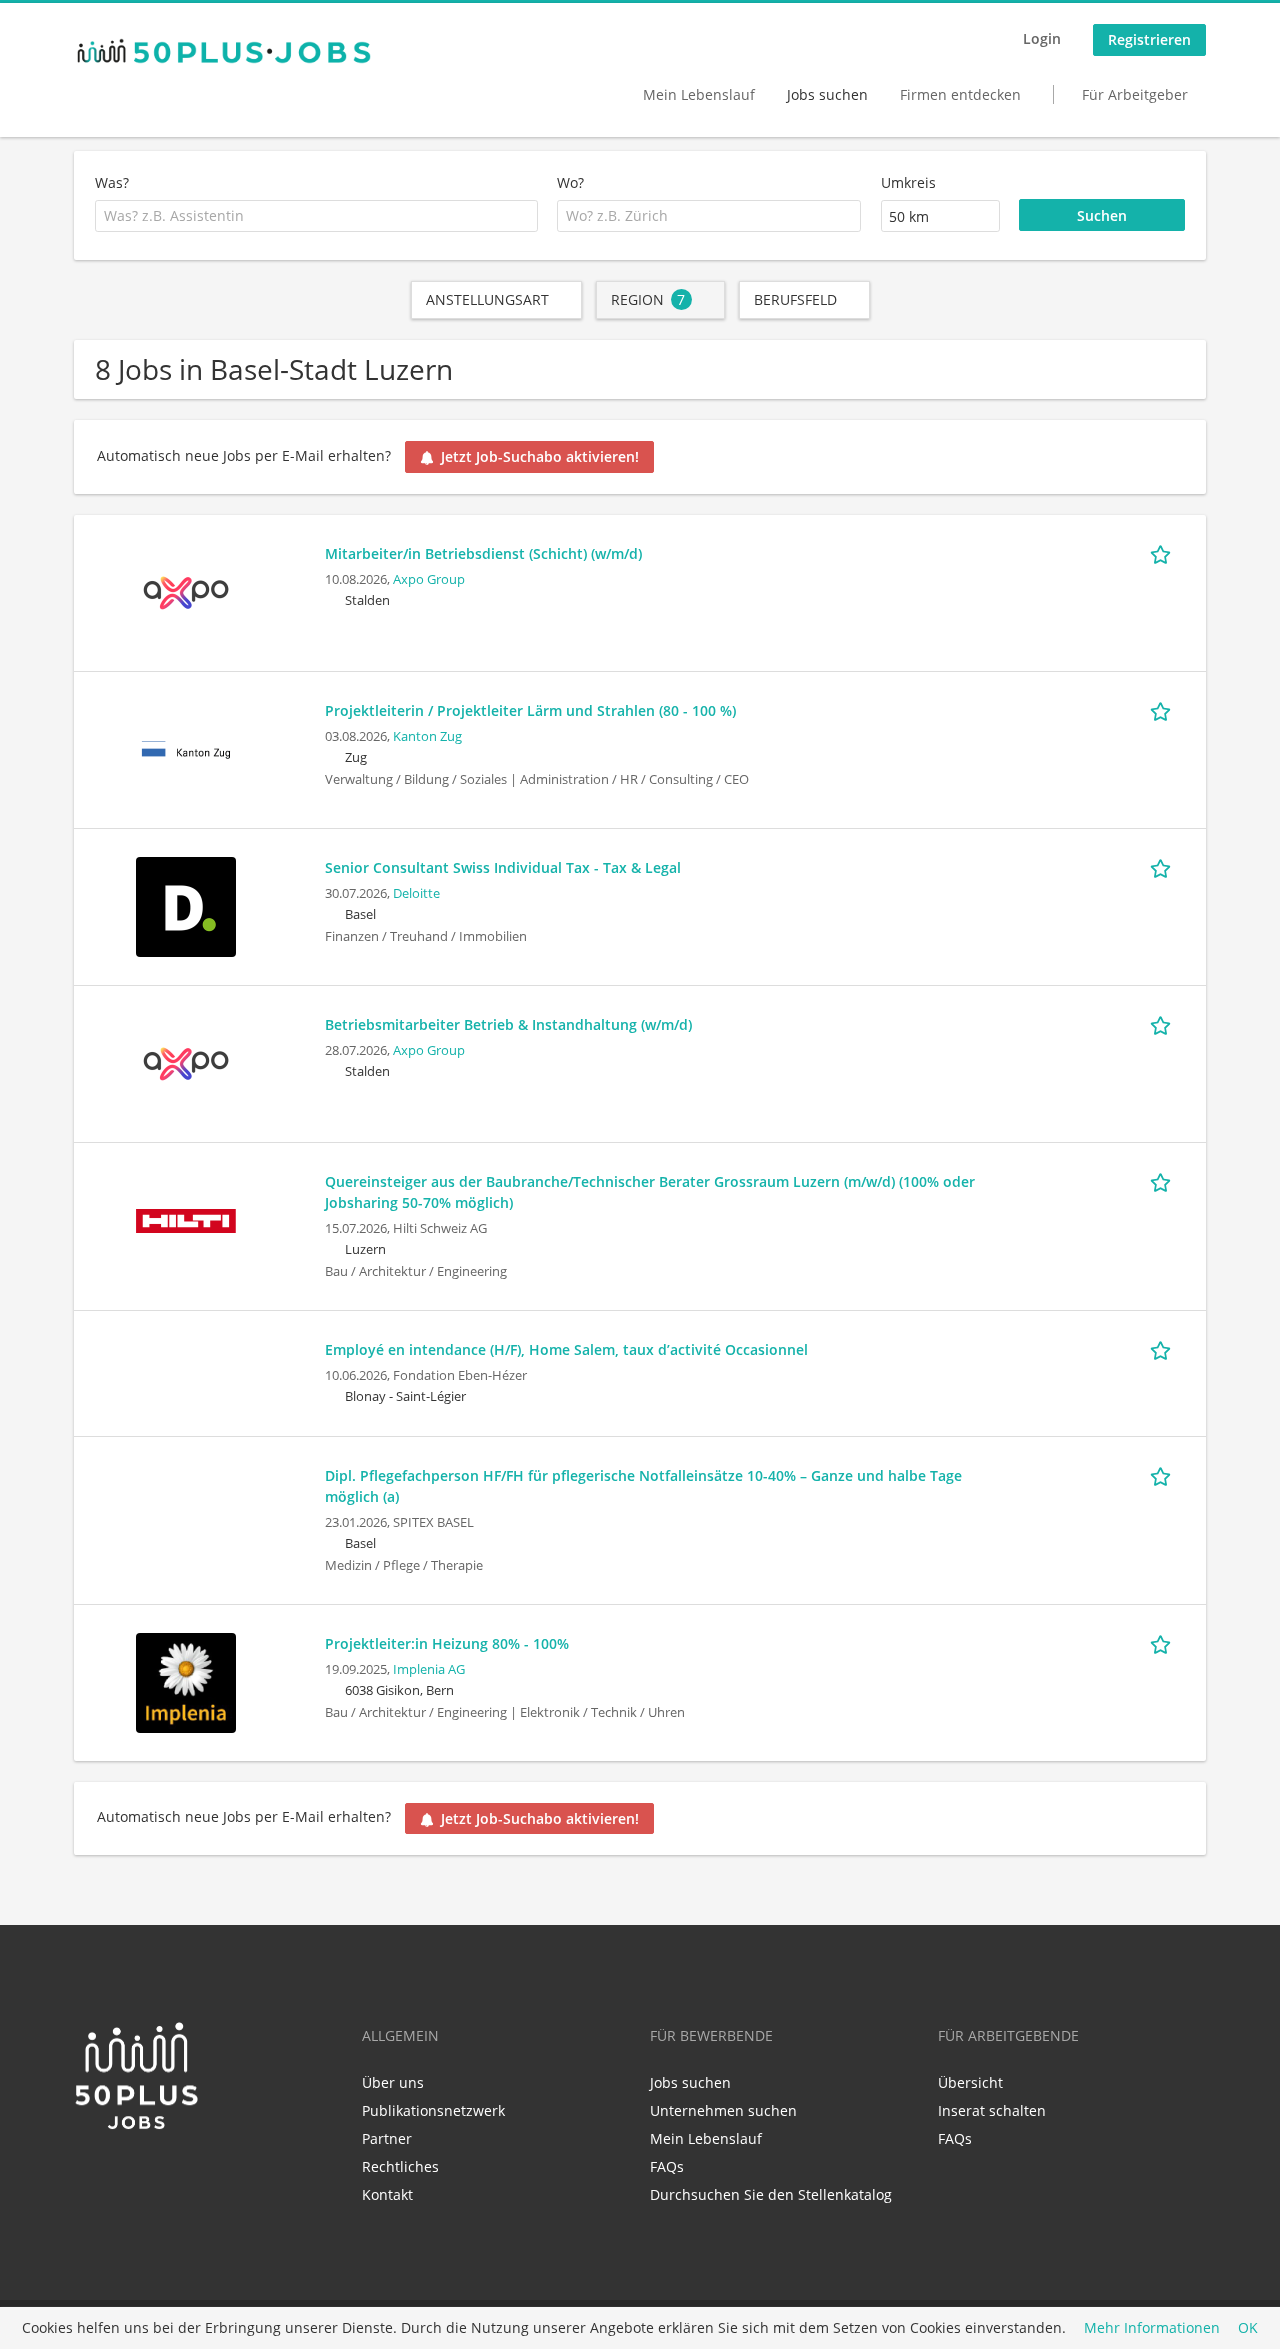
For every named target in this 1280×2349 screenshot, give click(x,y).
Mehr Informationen (1152, 2328)
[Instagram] (151, 2174)
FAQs (667, 2166)
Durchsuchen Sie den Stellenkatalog (771, 2194)
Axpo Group (429, 579)
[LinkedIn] (88, 2174)
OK (1248, 2328)
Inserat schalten (992, 2110)
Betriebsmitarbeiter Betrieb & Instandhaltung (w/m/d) (508, 1024)
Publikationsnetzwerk (433, 2110)
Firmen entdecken (960, 94)
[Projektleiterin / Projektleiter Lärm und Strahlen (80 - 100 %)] (186, 747)
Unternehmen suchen (723, 2110)
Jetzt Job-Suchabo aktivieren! (540, 456)
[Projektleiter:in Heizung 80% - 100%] (186, 1680)
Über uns (393, 2082)
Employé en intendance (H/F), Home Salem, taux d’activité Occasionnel (566, 1349)
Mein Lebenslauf (699, 94)
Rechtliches (400, 2166)
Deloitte (416, 893)
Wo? (570, 182)
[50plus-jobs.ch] (224, 51)
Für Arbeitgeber (1135, 94)
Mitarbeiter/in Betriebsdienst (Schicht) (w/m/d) (483, 553)
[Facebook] (121, 2174)
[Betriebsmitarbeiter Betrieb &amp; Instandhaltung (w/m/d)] (186, 1061)
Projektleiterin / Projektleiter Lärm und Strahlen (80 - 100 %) (530, 710)
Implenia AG (429, 1669)
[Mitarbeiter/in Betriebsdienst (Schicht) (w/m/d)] (186, 590)
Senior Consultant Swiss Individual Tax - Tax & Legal (503, 867)
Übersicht (970, 2082)
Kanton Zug (427, 736)
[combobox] (316, 216)
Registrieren (1149, 39)
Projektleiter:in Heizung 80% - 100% (447, 1643)
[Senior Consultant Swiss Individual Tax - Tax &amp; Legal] (186, 904)
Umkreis (908, 182)
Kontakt (387, 2194)
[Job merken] (1164, 553)
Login (1042, 38)
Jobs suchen (827, 94)
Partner (387, 2138)
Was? (112, 182)
